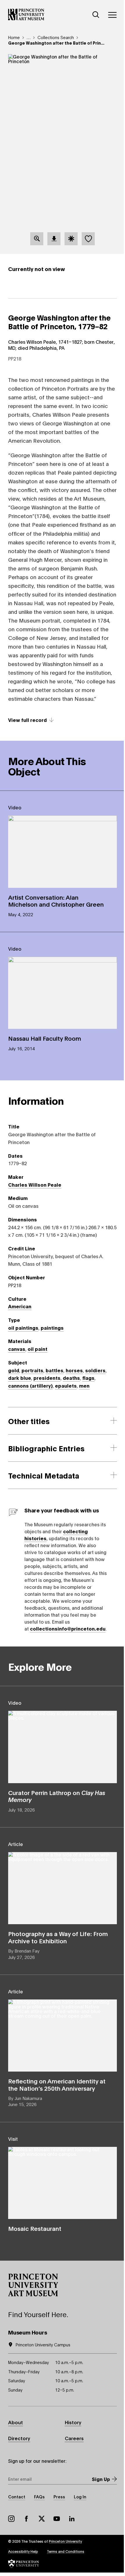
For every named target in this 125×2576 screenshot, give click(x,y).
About (16, 2422)
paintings (52, 1328)
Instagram (11, 2519)
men (84, 1385)
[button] (33, 2285)
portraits (32, 1370)
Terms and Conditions (66, 2551)
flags (88, 1378)
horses (74, 1370)
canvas (17, 1349)
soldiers (95, 1370)
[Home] (26, 14)
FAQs (39, 2497)
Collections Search (56, 37)
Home (14, 37)
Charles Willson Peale (35, 1184)
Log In (80, 2497)
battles (55, 1370)
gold (14, 1370)
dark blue (20, 1378)
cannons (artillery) (30, 1385)
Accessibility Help (23, 2551)
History (73, 2422)
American (20, 1306)
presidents (47, 1378)
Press (59, 2497)
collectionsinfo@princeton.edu (68, 1628)
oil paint (37, 1349)
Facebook (26, 2519)
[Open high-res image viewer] (37, 239)
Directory (19, 2438)
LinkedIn (72, 2519)
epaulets (66, 1385)
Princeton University (65, 2541)
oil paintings (23, 1328)
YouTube (57, 2519)
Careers (74, 2438)
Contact (17, 2497)
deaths (71, 1378)
